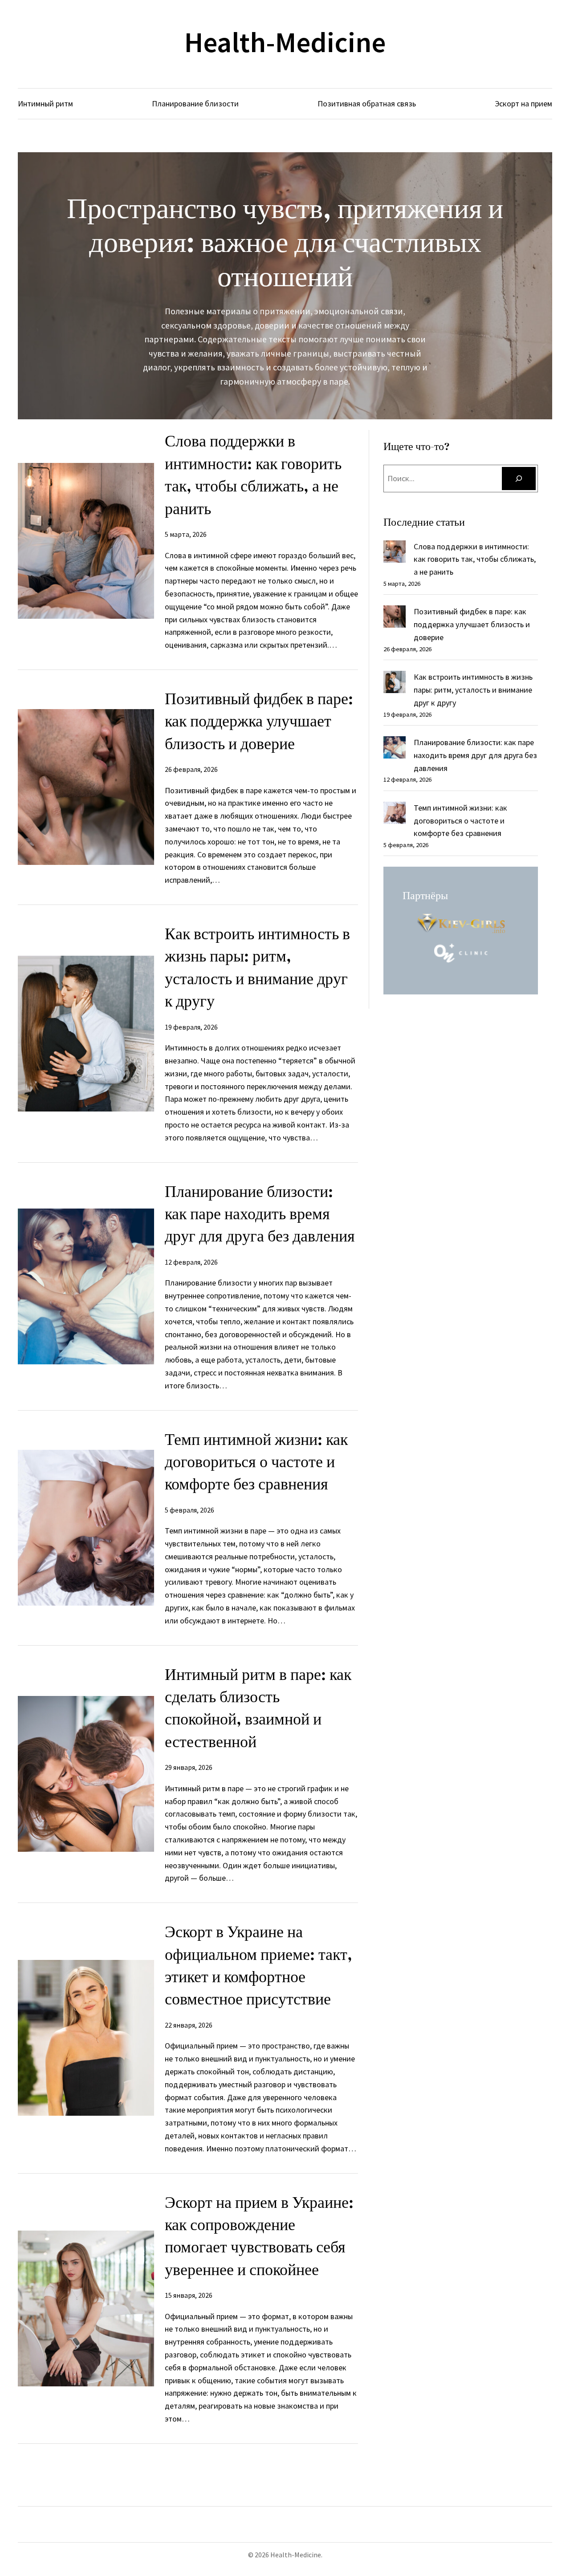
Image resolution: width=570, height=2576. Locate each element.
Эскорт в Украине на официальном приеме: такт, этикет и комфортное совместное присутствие (259, 1965)
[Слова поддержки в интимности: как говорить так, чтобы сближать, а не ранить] (395, 554)
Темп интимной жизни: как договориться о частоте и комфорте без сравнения (256, 1462)
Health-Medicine (285, 42)
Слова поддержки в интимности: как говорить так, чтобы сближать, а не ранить (253, 475)
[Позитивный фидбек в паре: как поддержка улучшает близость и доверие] (395, 619)
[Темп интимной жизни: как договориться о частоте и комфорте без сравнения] (395, 815)
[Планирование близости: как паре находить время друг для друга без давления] (395, 749)
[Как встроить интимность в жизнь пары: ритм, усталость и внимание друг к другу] (395, 684)
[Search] (519, 479)
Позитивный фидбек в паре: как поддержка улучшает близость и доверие (259, 721)
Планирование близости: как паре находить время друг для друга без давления (260, 1214)
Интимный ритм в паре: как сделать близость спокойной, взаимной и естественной (258, 1708)
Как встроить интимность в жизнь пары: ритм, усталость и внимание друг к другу (257, 967)
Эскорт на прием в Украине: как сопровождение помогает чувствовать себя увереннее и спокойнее (259, 2236)
